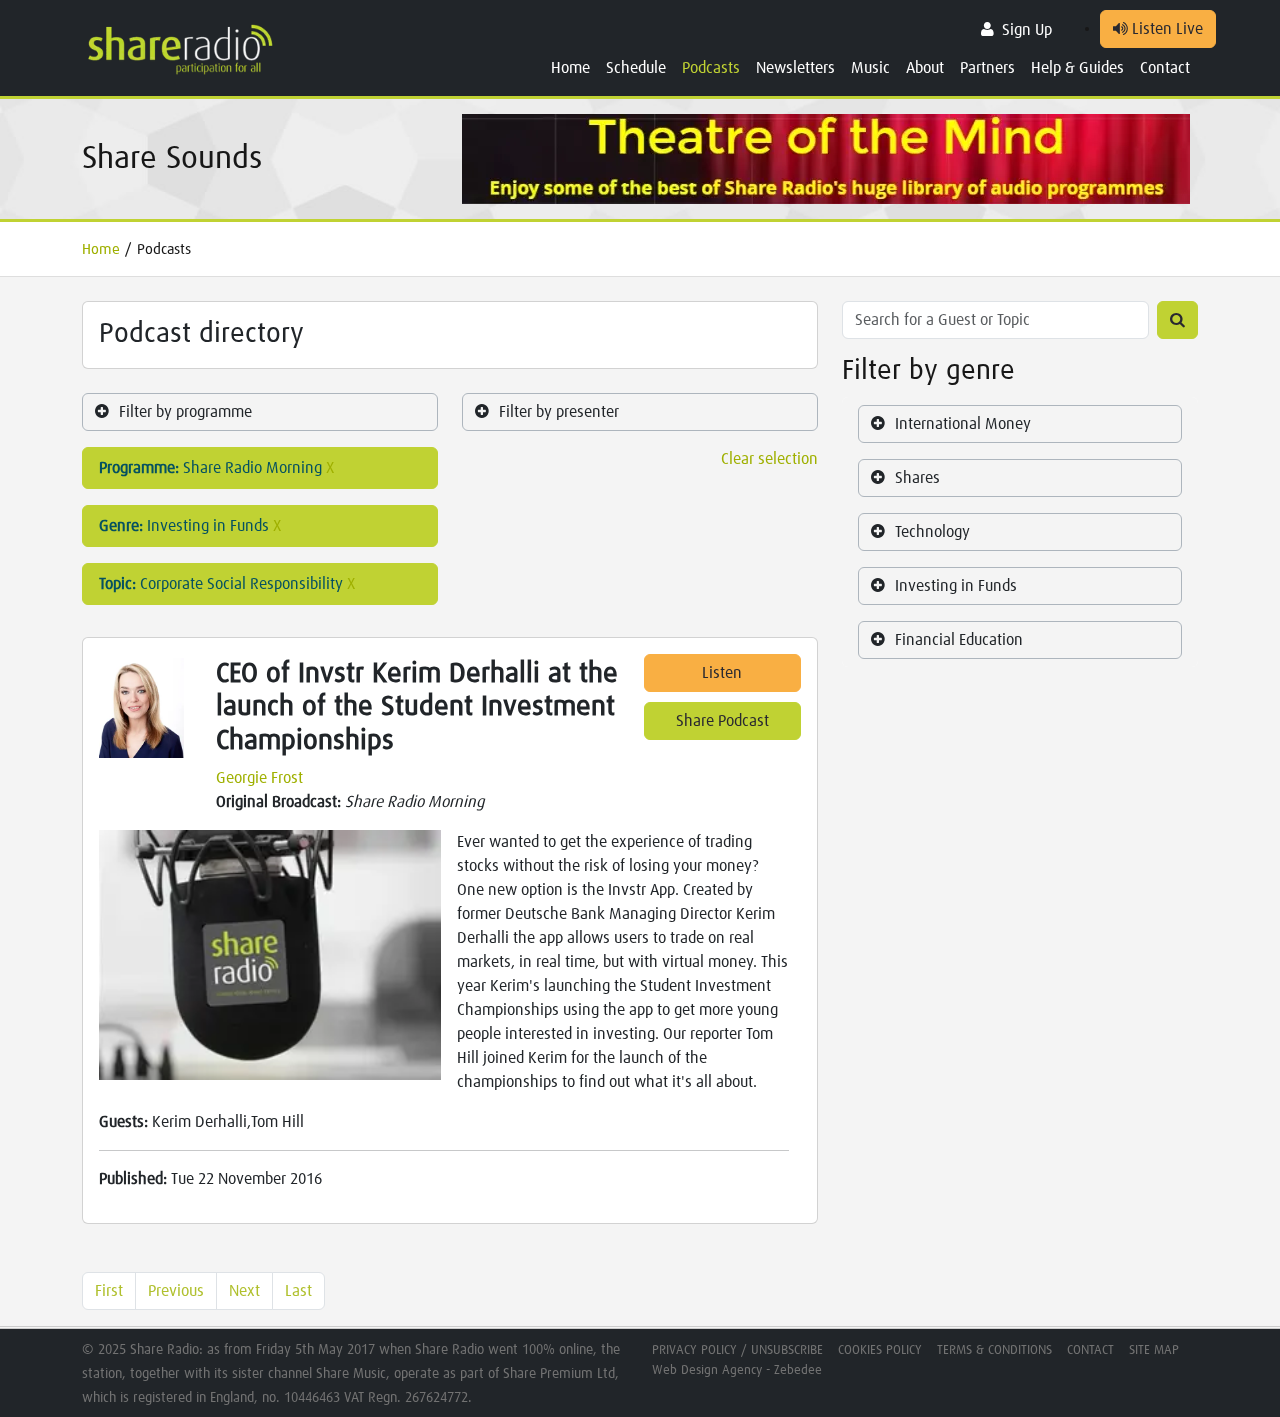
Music (870, 68)
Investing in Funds (956, 586)
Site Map (1154, 1350)
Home (570, 68)
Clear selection (769, 459)
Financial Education (959, 640)
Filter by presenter (559, 412)
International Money (963, 424)
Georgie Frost (259, 778)
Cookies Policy (880, 1350)
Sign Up (1027, 30)
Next (244, 1291)
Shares (917, 478)
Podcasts (711, 68)
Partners (987, 68)
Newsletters (795, 68)
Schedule (636, 68)
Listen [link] (722, 673)
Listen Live (1165, 29)
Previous (176, 1291)
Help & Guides (1077, 68)
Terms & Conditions (994, 1350)
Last (298, 1291)
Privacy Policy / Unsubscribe (737, 1350)
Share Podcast (722, 721)
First (109, 1291)
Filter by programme (185, 412)
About (925, 68)
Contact (1165, 68)
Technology (932, 532)
